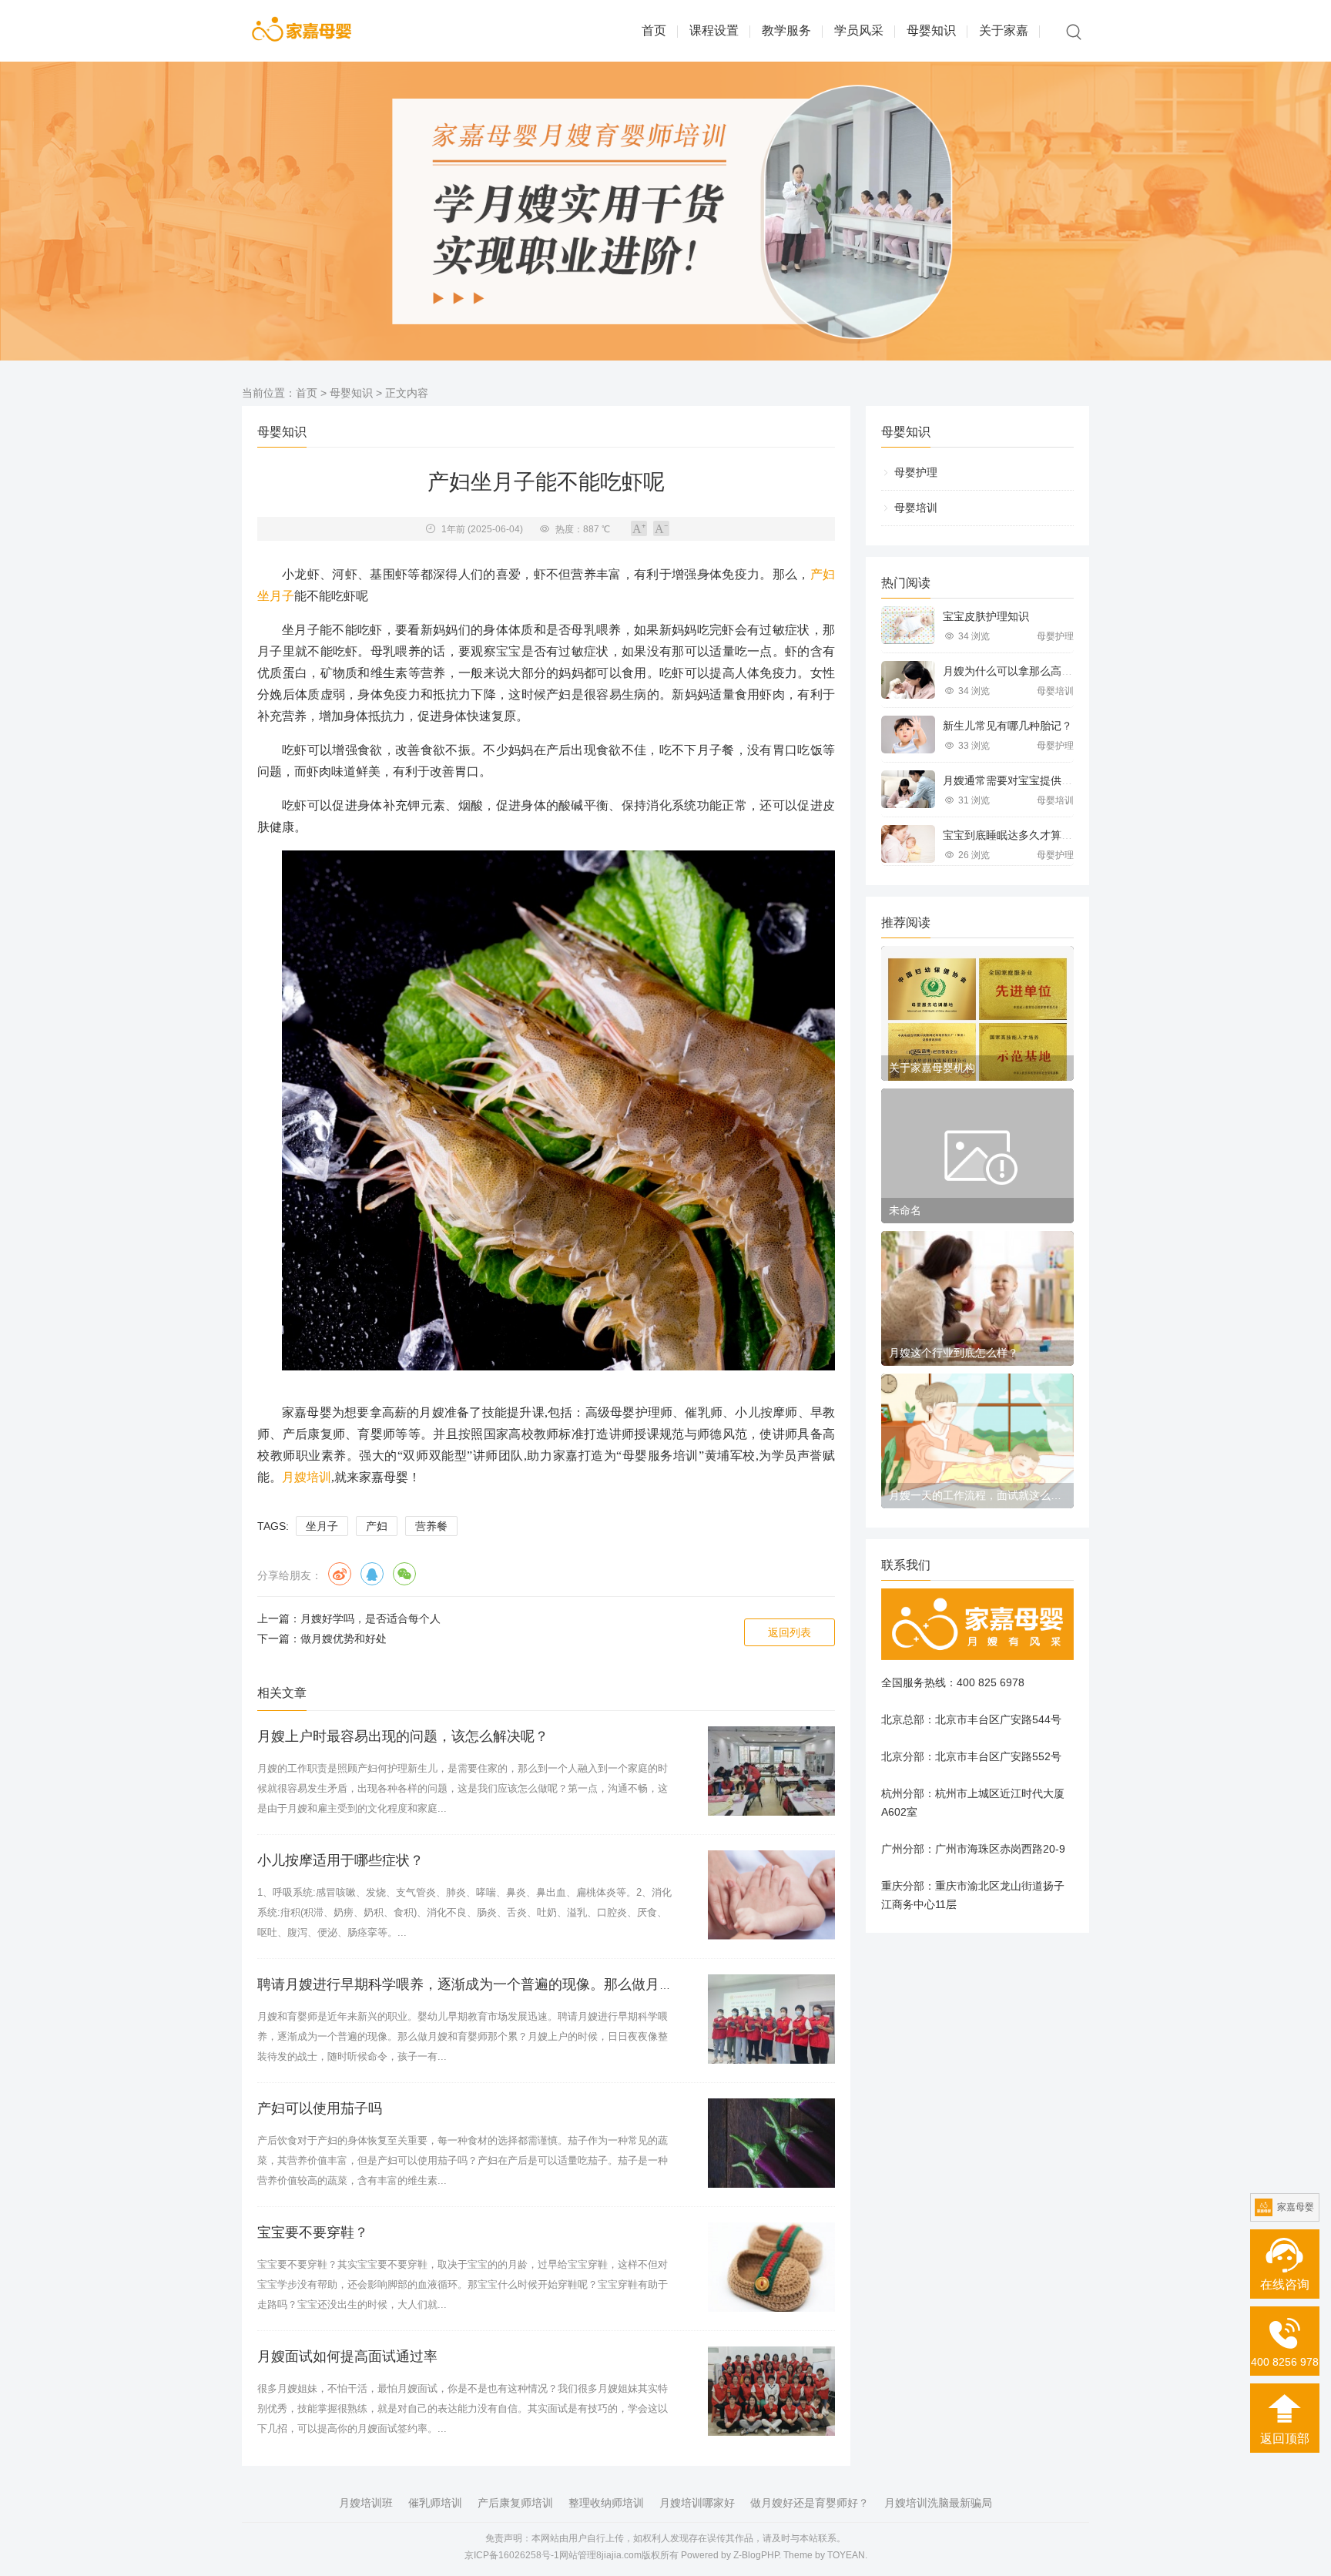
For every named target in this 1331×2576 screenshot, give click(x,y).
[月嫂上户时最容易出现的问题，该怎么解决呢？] (771, 1771)
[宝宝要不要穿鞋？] (771, 2267)
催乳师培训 (435, 2503)
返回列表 (790, 1632)
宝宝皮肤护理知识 (986, 616)
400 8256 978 (1285, 2362)
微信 (404, 1574)
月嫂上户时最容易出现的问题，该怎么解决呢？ (403, 1736)
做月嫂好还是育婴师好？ (810, 2503)
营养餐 (431, 1526)
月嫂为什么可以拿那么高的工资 (1018, 671)
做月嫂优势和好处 (344, 1639)
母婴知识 (931, 30)
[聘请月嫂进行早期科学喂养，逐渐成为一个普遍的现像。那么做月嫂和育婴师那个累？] (771, 2019)
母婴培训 (916, 508)
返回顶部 (1285, 2438)
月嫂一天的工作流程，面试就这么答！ (977, 1495)
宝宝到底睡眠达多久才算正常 (1013, 835)
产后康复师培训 (515, 2503)
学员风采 (859, 30)
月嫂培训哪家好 (697, 2503)
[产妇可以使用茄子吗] (771, 2143)
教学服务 (786, 30)
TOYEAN (846, 2555)
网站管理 (578, 2555)
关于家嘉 (1004, 30)
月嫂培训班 (366, 2503)
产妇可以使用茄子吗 (320, 2108)
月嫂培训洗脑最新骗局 (938, 2503)
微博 (340, 1574)
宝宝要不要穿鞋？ (313, 2232)
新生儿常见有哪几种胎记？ (1007, 726)
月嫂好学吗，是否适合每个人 (370, 1618)
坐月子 (276, 596)
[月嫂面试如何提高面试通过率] (771, 2391)
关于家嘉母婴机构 (932, 1068)
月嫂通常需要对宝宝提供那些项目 (1024, 780)
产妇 (823, 574)
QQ (372, 1574)
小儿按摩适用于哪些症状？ (340, 1860)
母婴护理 (916, 472)
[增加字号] (639, 528)
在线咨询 (1285, 2284)
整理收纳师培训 (606, 2503)
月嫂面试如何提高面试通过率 (347, 2356)
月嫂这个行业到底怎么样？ (954, 1353)
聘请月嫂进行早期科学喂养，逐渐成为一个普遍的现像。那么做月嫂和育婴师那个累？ (521, 1984)
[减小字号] (661, 528)
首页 (654, 30)
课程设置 (714, 30)
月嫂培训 (307, 1477)
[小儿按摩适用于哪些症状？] (771, 1895)
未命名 (905, 1210)
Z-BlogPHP (756, 2555)
